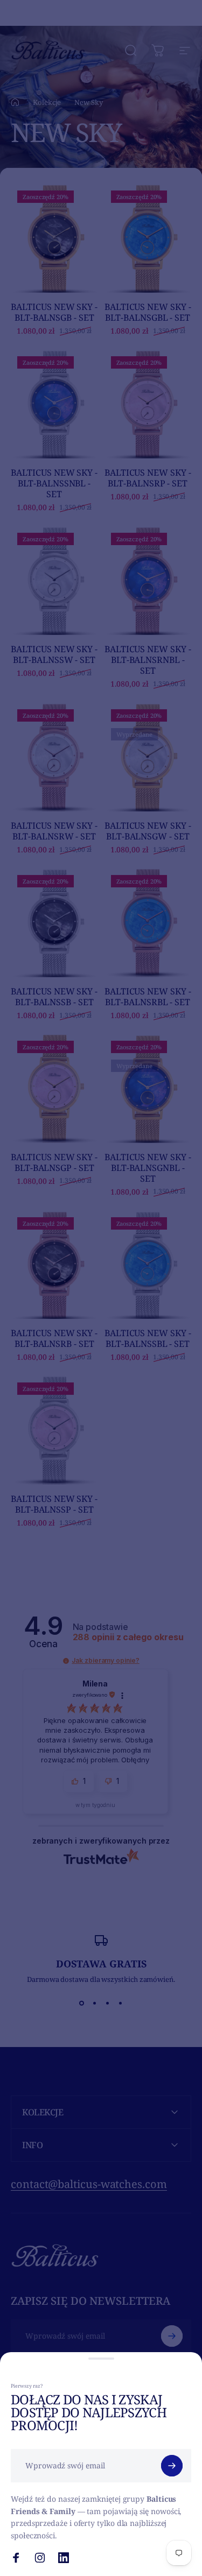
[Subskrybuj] (172, 2466)
